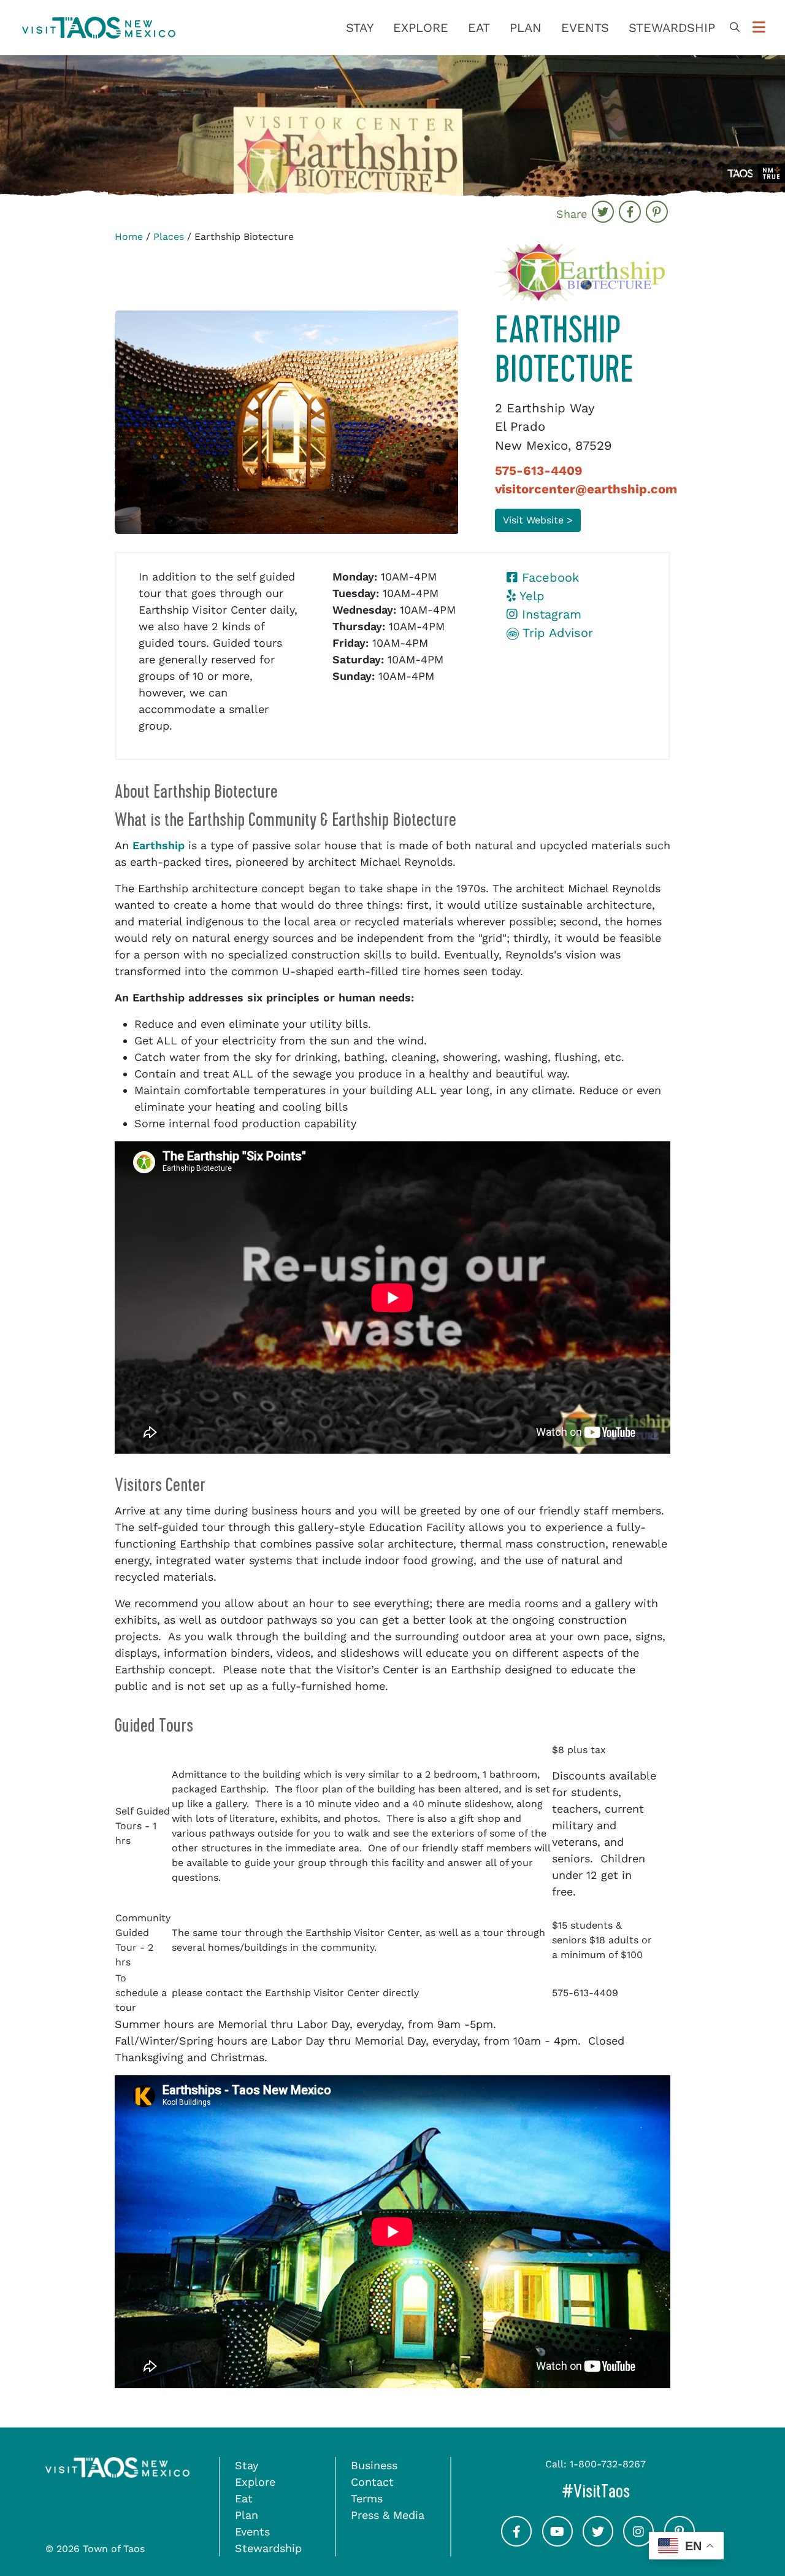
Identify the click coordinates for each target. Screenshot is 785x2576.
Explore (421, 28)
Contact (372, 2482)
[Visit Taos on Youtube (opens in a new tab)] (557, 2542)
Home (129, 237)
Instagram (549, 614)
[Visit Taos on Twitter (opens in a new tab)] (598, 2542)
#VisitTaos (636, 2491)
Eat (479, 28)
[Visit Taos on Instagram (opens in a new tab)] (638, 2542)
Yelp (530, 596)
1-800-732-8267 (608, 2464)
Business (374, 2465)
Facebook (548, 577)
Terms (367, 2498)
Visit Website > (538, 520)
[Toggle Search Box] (735, 28)
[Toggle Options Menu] (759, 28)
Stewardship (672, 28)
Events (585, 28)
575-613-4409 (539, 471)
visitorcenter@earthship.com (586, 489)
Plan (526, 28)
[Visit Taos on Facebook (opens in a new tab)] (516, 2542)
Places (169, 237)
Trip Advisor (556, 633)
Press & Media (388, 2515)
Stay (360, 28)
